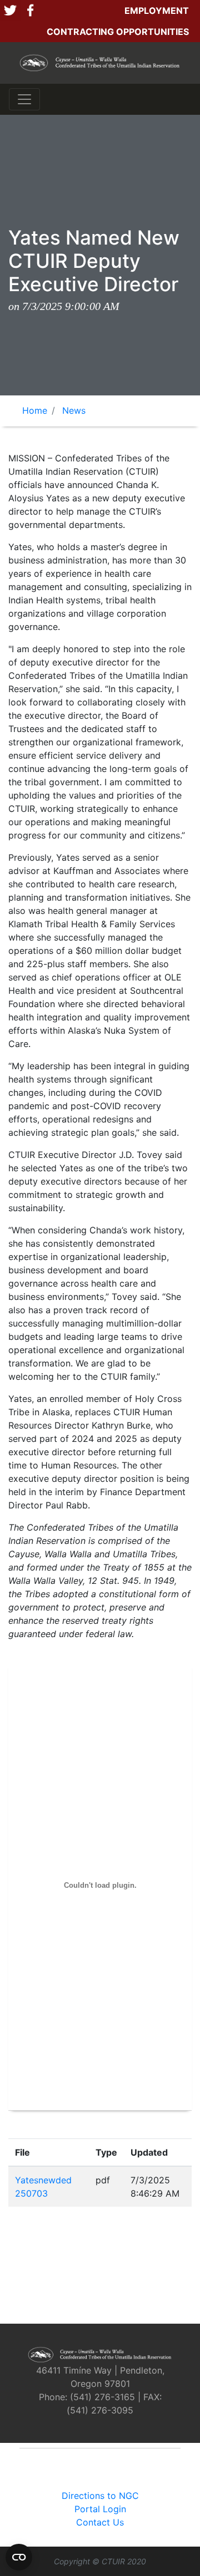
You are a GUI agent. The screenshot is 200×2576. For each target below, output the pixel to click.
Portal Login (100, 2509)
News (74, 410)
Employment (157, 11)
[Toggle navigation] (24, 99)
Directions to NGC (100, 2496)
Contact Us (100, 2522)
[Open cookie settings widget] (19, 2557)
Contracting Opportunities (118, 32)
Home (35, 410)
